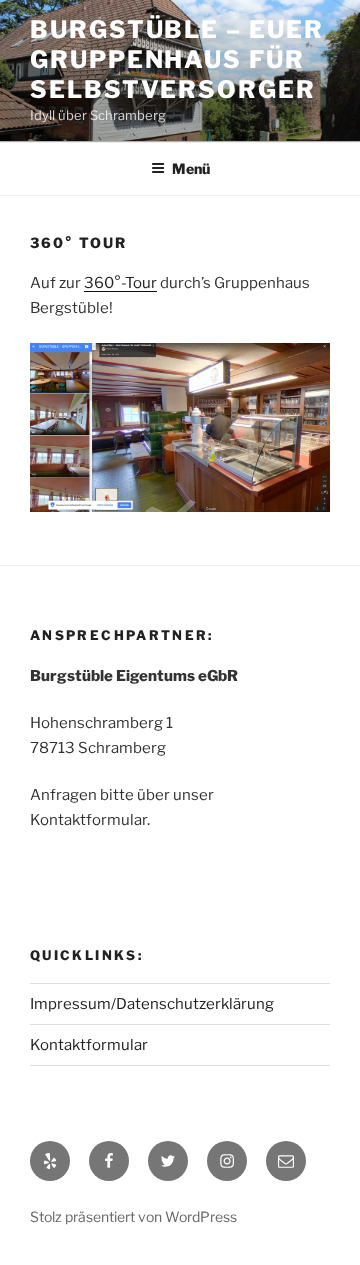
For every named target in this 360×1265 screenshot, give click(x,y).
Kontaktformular (89, 1045)
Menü (191, 168)
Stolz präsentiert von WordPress (133, 1216)
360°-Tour (120, 283)
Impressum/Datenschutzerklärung (152, 1004)
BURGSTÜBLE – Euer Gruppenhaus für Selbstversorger (177, 59)
